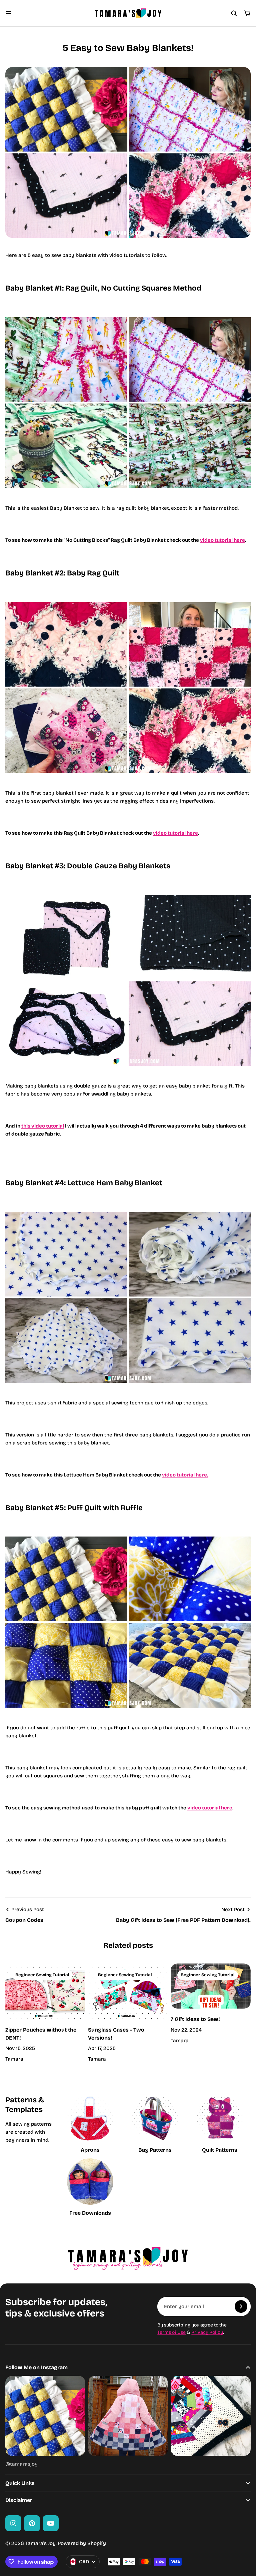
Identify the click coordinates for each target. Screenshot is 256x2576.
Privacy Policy (207, 2332)
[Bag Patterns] (155, 2125)
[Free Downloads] (90, 2188)
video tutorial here (222, 540)
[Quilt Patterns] (220, 2125)
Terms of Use (171, 2332)
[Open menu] (9, 13)
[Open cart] (247, 13)
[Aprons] (90, 2125)
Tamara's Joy (40, 2543)
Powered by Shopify (82, 2543)
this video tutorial (43, 1126)
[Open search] (234, 13)
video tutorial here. (185, 1475)
